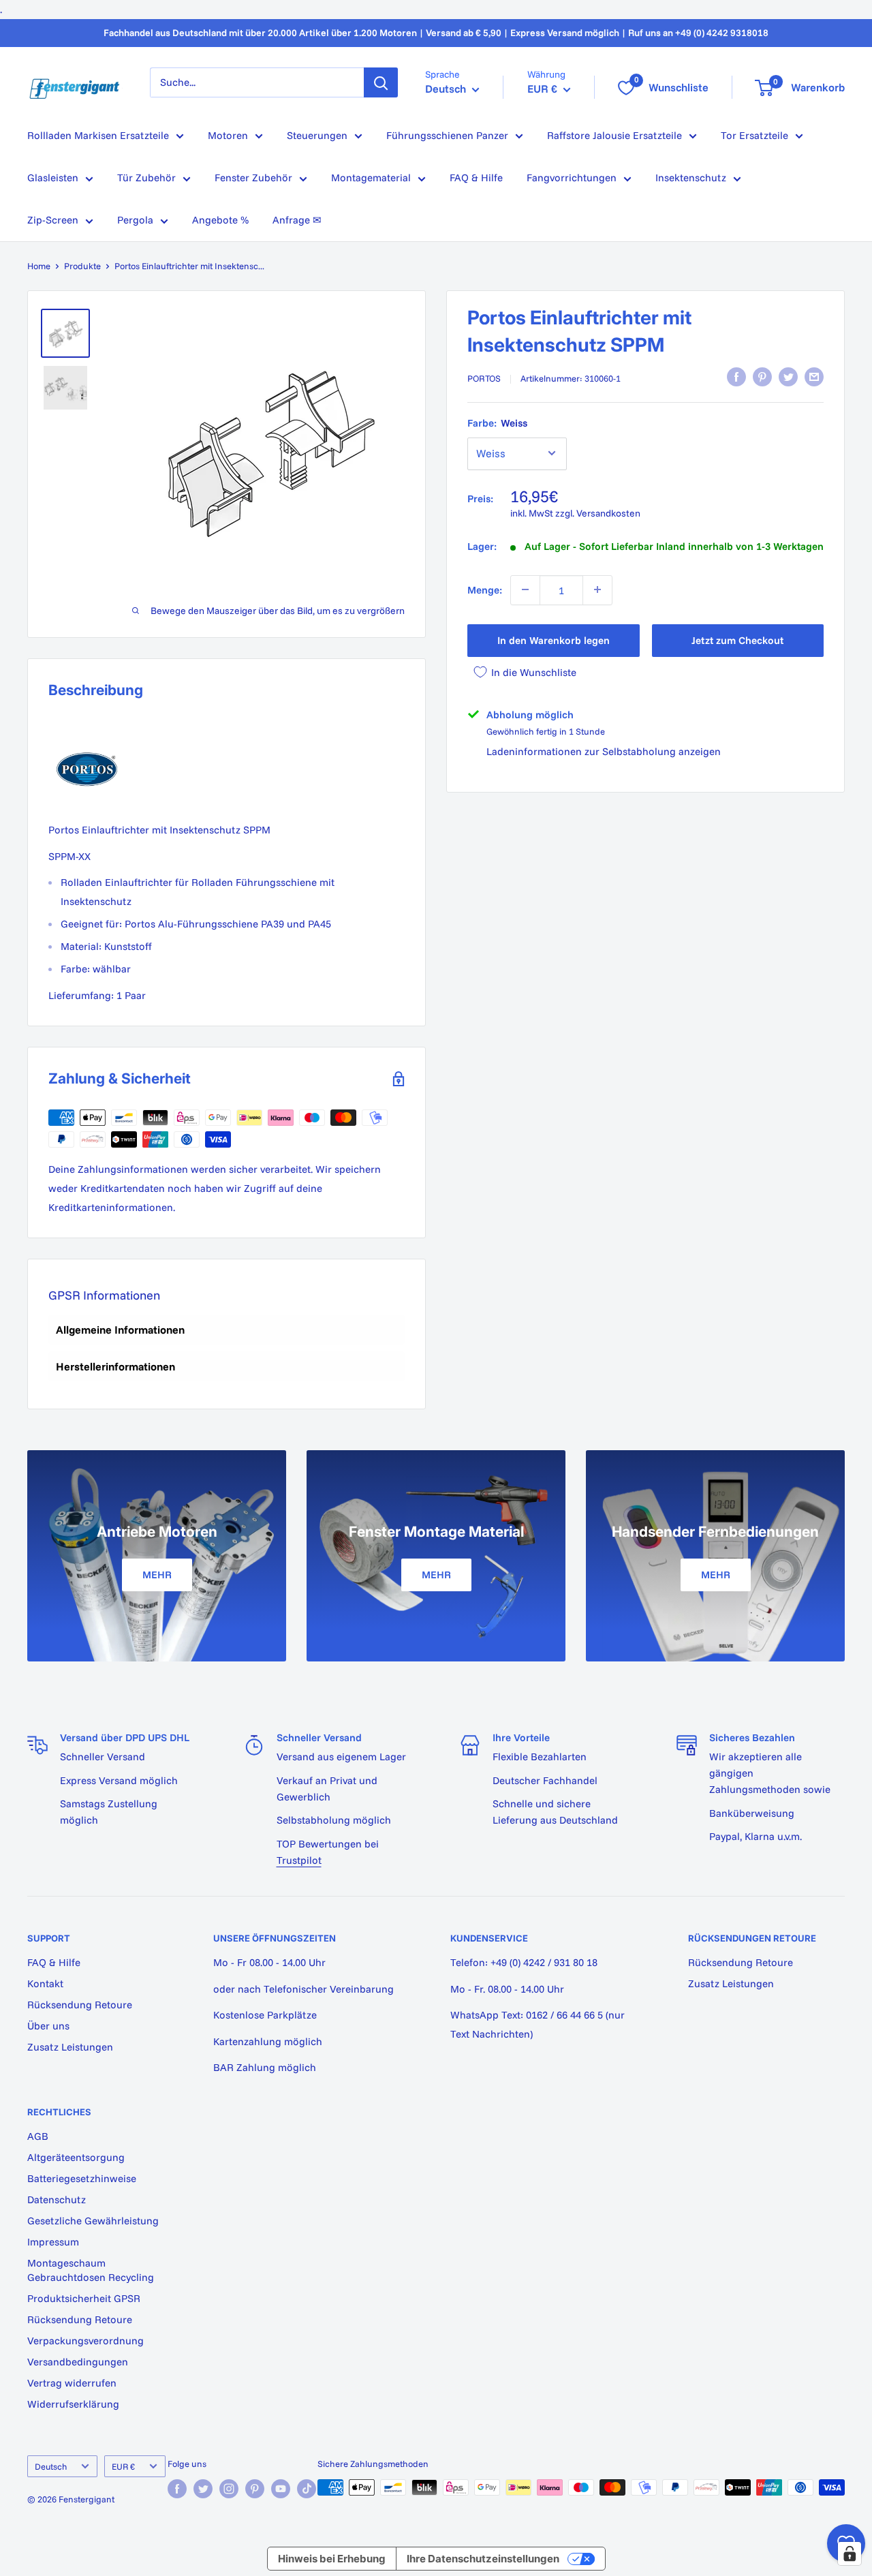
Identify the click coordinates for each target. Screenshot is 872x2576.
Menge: (485, 589)
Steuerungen (317, 135)
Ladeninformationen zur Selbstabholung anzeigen (604, 751)
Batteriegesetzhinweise (82, 2178)
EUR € (123, 2466)
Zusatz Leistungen (70, 2047)
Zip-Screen (53, 220)
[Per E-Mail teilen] (814, 377)
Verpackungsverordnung (85, 2341)
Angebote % (220, 220)
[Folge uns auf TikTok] (307, 2489)
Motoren (228, 135)
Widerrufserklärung (73, 2404)
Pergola (135, 220)
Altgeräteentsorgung (76, 2157)
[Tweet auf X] (788, 377)
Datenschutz (57, 2199)
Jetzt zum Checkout (737, 640)
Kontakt (45, 1983)
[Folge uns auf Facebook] (177, 2489)
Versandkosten (608, 512)
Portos (484, 378)
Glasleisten (53, 178)
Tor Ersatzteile (754, 135)
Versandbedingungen (78, 2362)
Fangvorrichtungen (572, 178)
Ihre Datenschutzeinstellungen (483, 2559)
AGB (38, 2136)
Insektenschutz (691, 178)
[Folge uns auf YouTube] (281, 2489)
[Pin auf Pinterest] (762, 377)
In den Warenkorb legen (554, 640)
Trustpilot (299, 1860)
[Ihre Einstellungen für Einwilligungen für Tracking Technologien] (850, 2554)
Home (39, 266)
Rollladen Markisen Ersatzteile (98, 135)
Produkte (82, 266)
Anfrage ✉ (297, 220)
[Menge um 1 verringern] (525, 589)
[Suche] (381, 82)
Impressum (53, 2242)
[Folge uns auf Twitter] (203, 2489)
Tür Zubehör (146, 178)
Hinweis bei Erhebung (332, 2559)
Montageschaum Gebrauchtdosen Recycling (91, 2270)
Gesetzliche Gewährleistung (93, 2221)
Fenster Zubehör (253, 178)
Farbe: (497, 422)
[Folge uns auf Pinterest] (255, 2489)
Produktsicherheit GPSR (84, 2298)
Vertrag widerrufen (72, 2383)
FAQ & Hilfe (476, 178)
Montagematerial (371, 178)
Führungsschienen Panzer (447, 135)
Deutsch (51, 2466)
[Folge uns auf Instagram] (229, 2489)
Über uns (48, 2026)
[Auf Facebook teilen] (736, 377)
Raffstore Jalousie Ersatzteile (614, 135)
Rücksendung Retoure (80, 2005)
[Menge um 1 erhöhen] (597, 589)
